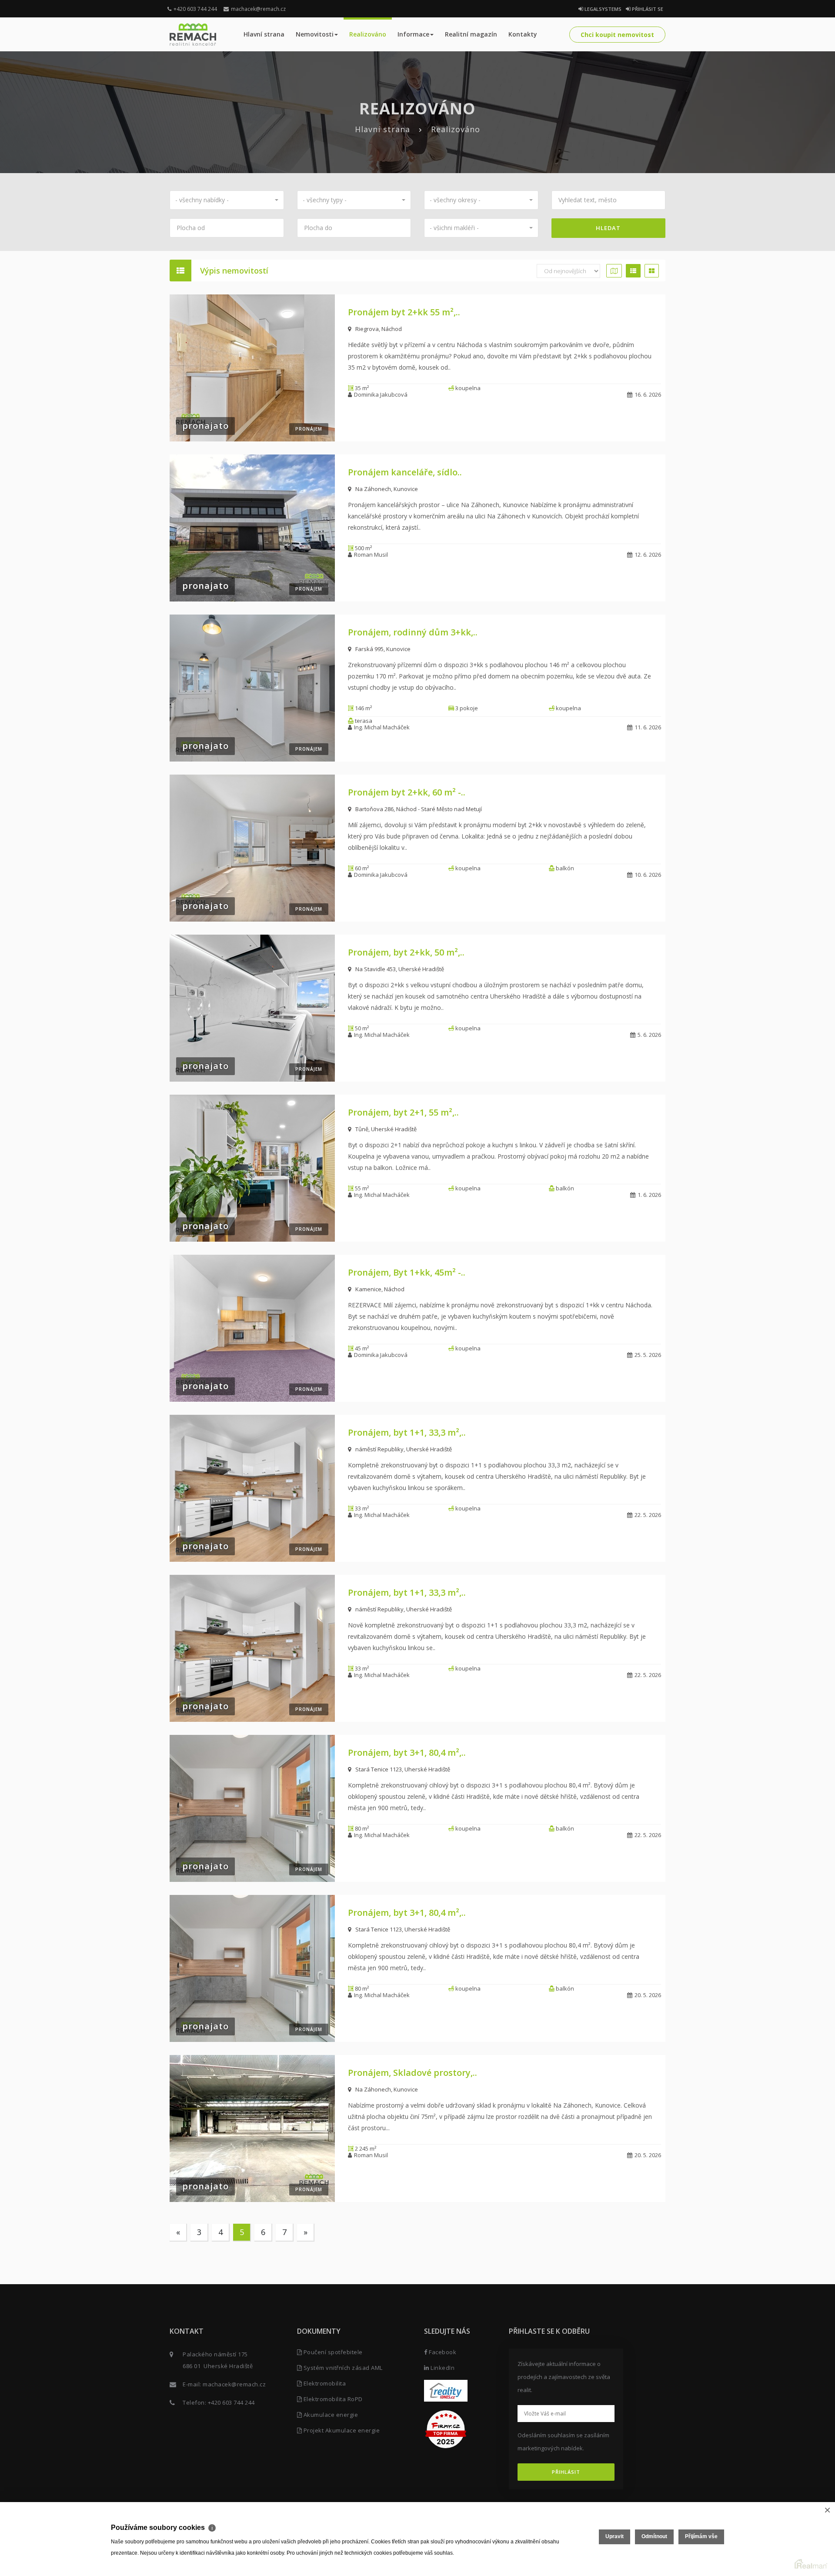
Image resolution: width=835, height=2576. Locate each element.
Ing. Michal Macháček (382, 727)
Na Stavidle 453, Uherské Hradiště (400, 969)
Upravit (615, 2536)
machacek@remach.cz (258, 9)
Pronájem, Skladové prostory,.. (412, 2073)
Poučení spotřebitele (332, 2352)
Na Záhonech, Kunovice (387, 489)
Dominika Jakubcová (381, 394)
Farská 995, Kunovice (383, 649)
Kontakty (523, 34)
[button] (227, 200)
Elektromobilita (324, 2383)
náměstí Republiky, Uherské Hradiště (404, 1449)
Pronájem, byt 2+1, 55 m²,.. (403, 1112)
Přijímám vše (701, 2536)
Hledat (608, 228)
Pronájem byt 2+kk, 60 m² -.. (407, 792)
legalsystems (602, 9)
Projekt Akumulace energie (341, 2430)
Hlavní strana (264, 34)
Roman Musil (371, 555)
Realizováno (368, 34)
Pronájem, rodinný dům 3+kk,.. (413, 632)
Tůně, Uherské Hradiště (386, 1129)
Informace (413, 34)
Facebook (442, 2352)
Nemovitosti (315, 34)
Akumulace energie (330, 2415)
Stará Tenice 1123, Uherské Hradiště (403, 1769)
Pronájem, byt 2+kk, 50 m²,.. (406, 952)
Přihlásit (566, 2472)
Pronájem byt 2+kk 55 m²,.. (404, 312)
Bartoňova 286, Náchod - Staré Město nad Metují (419, 809)
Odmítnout (654, 2536)
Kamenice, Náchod (380, 1289)
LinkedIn (442, 2368)
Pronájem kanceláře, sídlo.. (405, 472)
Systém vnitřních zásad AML (342, 2368)
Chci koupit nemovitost (617, 35)
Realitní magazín (471, 34)
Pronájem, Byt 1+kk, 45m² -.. (407, 1272)
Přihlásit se (647, 9)
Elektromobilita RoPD (332, 2399)
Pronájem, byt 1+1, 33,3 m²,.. (407, 1432)
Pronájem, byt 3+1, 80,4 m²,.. (407, 1752)
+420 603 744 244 (195, 9)
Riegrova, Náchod (379, 329)
